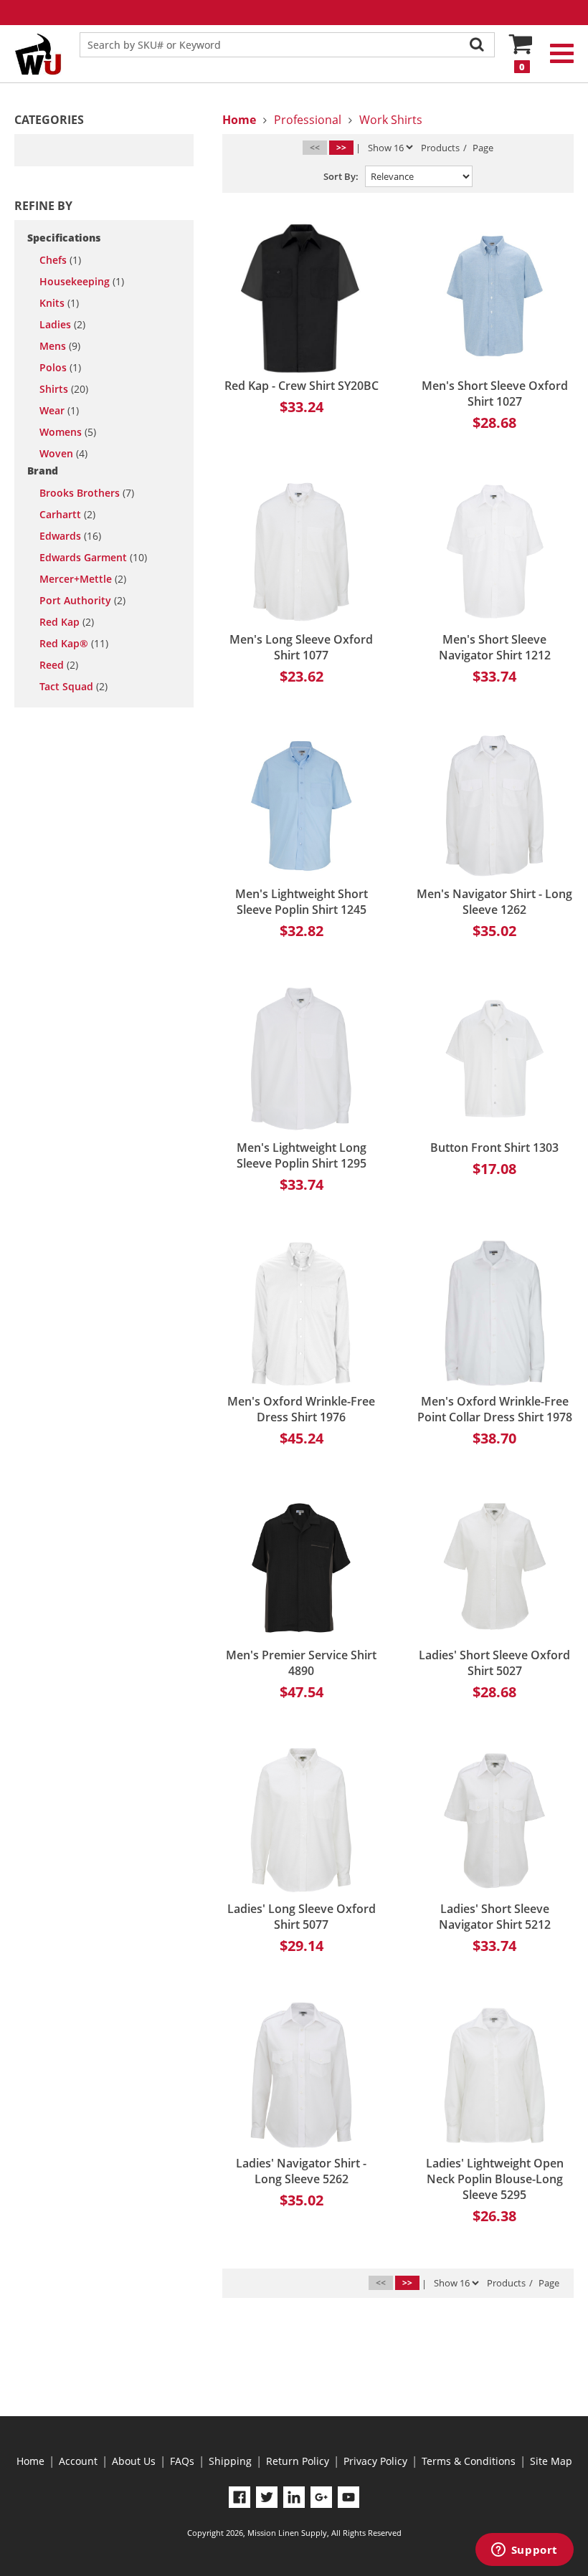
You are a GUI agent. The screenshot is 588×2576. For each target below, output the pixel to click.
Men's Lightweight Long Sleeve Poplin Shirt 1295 (302, 1155)
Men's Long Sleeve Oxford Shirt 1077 (301, 647)
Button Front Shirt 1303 (494, 1148)
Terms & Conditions (469, 2461)
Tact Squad (73, 687)
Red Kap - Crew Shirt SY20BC (302, 386)
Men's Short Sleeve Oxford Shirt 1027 (495, 393)
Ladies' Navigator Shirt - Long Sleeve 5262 (301, 2171)
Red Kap (67, 622)
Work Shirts (391, 120)
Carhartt (67, 515)
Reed (59, 665)
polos (60, 368)
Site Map (551, 2461)
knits (59, 303)
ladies (62, 325)
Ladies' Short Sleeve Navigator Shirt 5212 (495, 1917)
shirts (64, 389)
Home (30, 2461)
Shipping (230, 2461)
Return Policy (298, 2461)
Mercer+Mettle (83, 579)
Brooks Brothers (87, 493)
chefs (60, 260)
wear (59, 411)
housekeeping (82, 282)
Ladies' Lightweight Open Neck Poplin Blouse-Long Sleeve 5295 (495, 2179)
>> (341, 147)
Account (78, 2461)
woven (63, 454)
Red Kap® (74, 644)
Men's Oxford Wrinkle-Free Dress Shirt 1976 (301, 1409)
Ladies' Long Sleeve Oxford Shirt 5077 (302, 1917)
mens (60, 346)
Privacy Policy (375, 2461)
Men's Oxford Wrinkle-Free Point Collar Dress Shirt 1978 (495, 1409)
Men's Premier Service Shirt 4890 (301, 1663)
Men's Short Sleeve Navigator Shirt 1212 (495, 647)
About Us (134, 2461)
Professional (308, 120)
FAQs (182, 2461)
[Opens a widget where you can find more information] (524, 2551)
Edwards (70, 536)
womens (68, 432)
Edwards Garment (93, 558)
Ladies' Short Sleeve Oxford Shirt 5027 (494, 1663)
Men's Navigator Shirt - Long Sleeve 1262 (494, 902)
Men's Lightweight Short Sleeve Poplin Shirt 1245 (302, 902)
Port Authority (82, 601)
